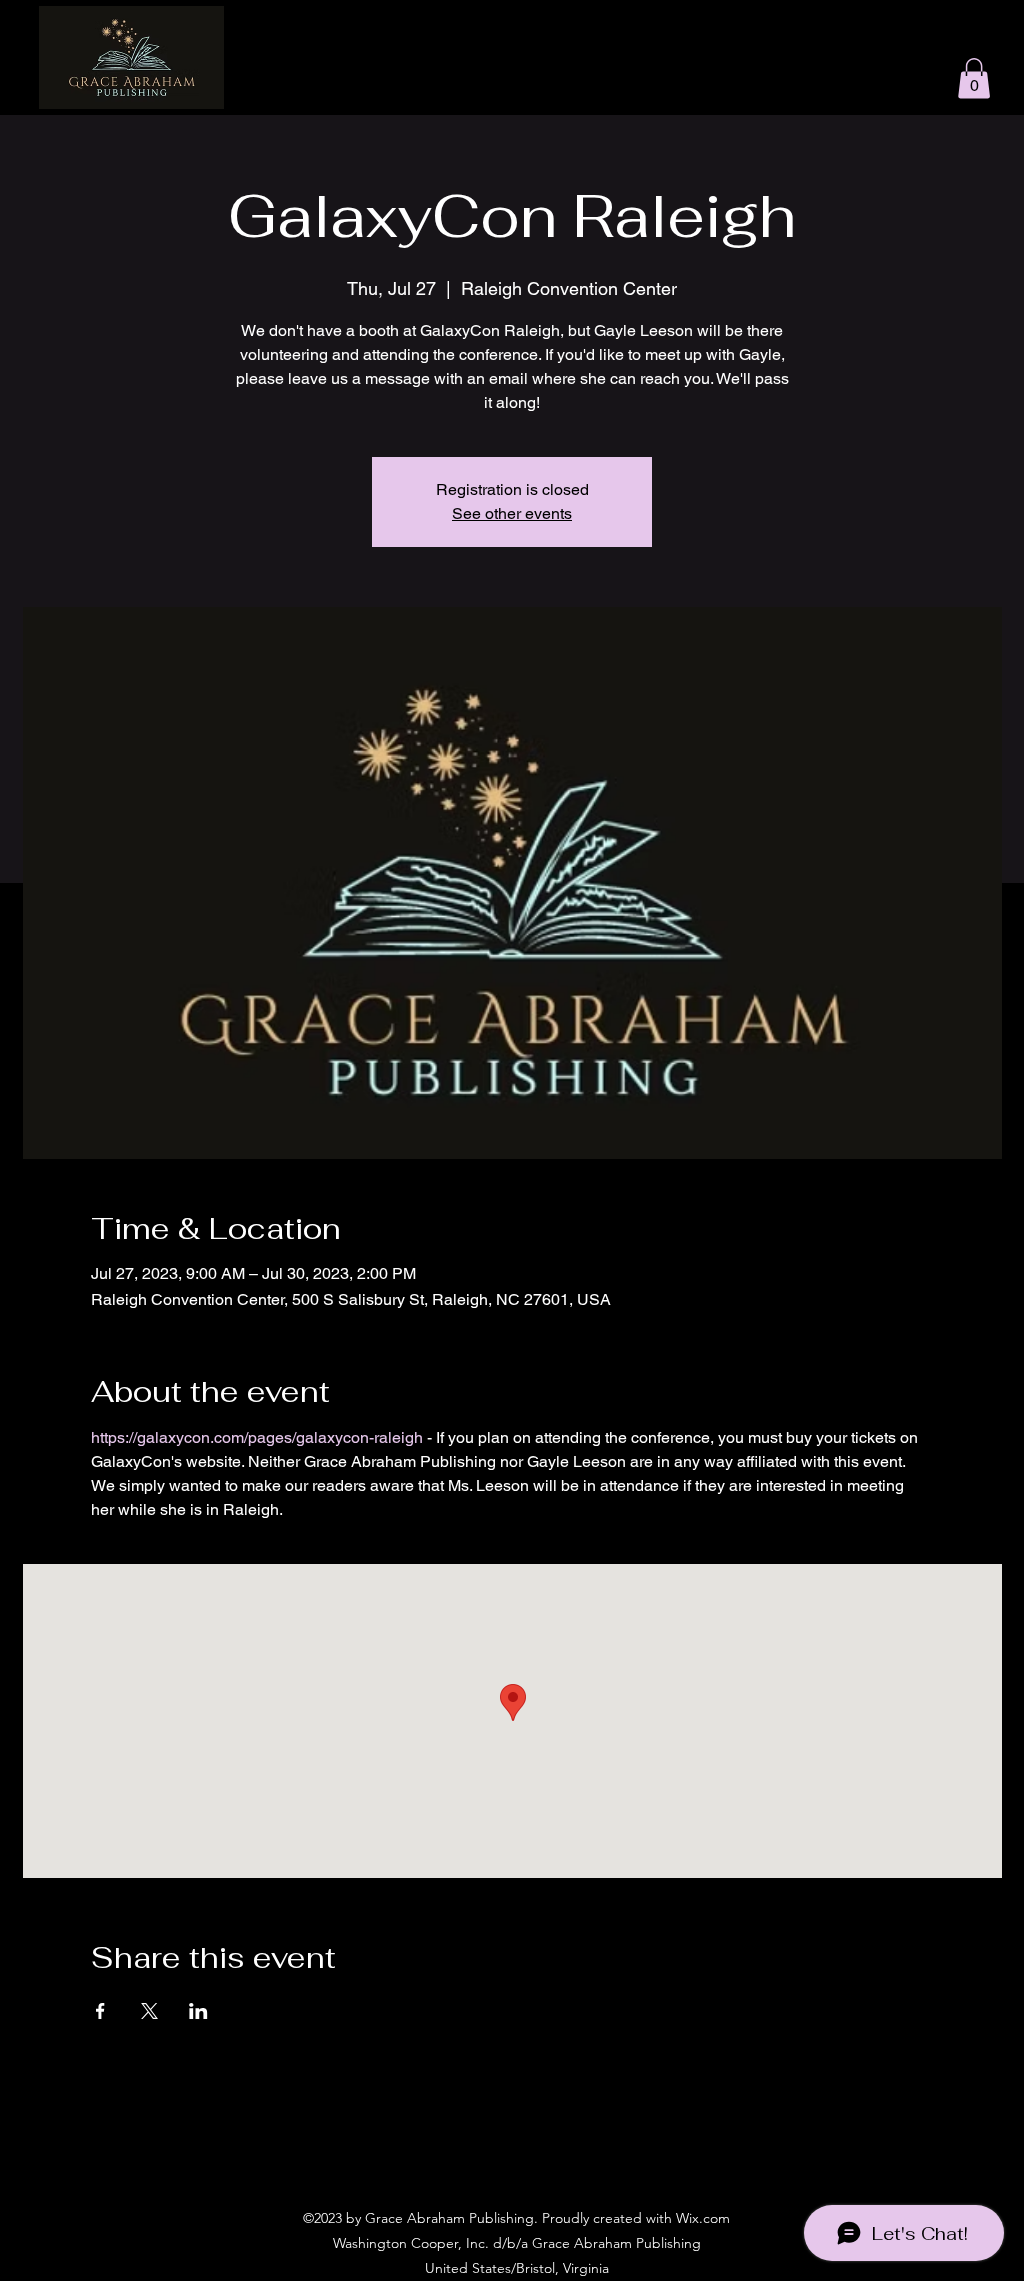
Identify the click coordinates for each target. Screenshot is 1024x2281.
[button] (974, 78)
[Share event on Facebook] (100, 2011)
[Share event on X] (149, 2011)
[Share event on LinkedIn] (198, 2011)
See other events (512, 513)
